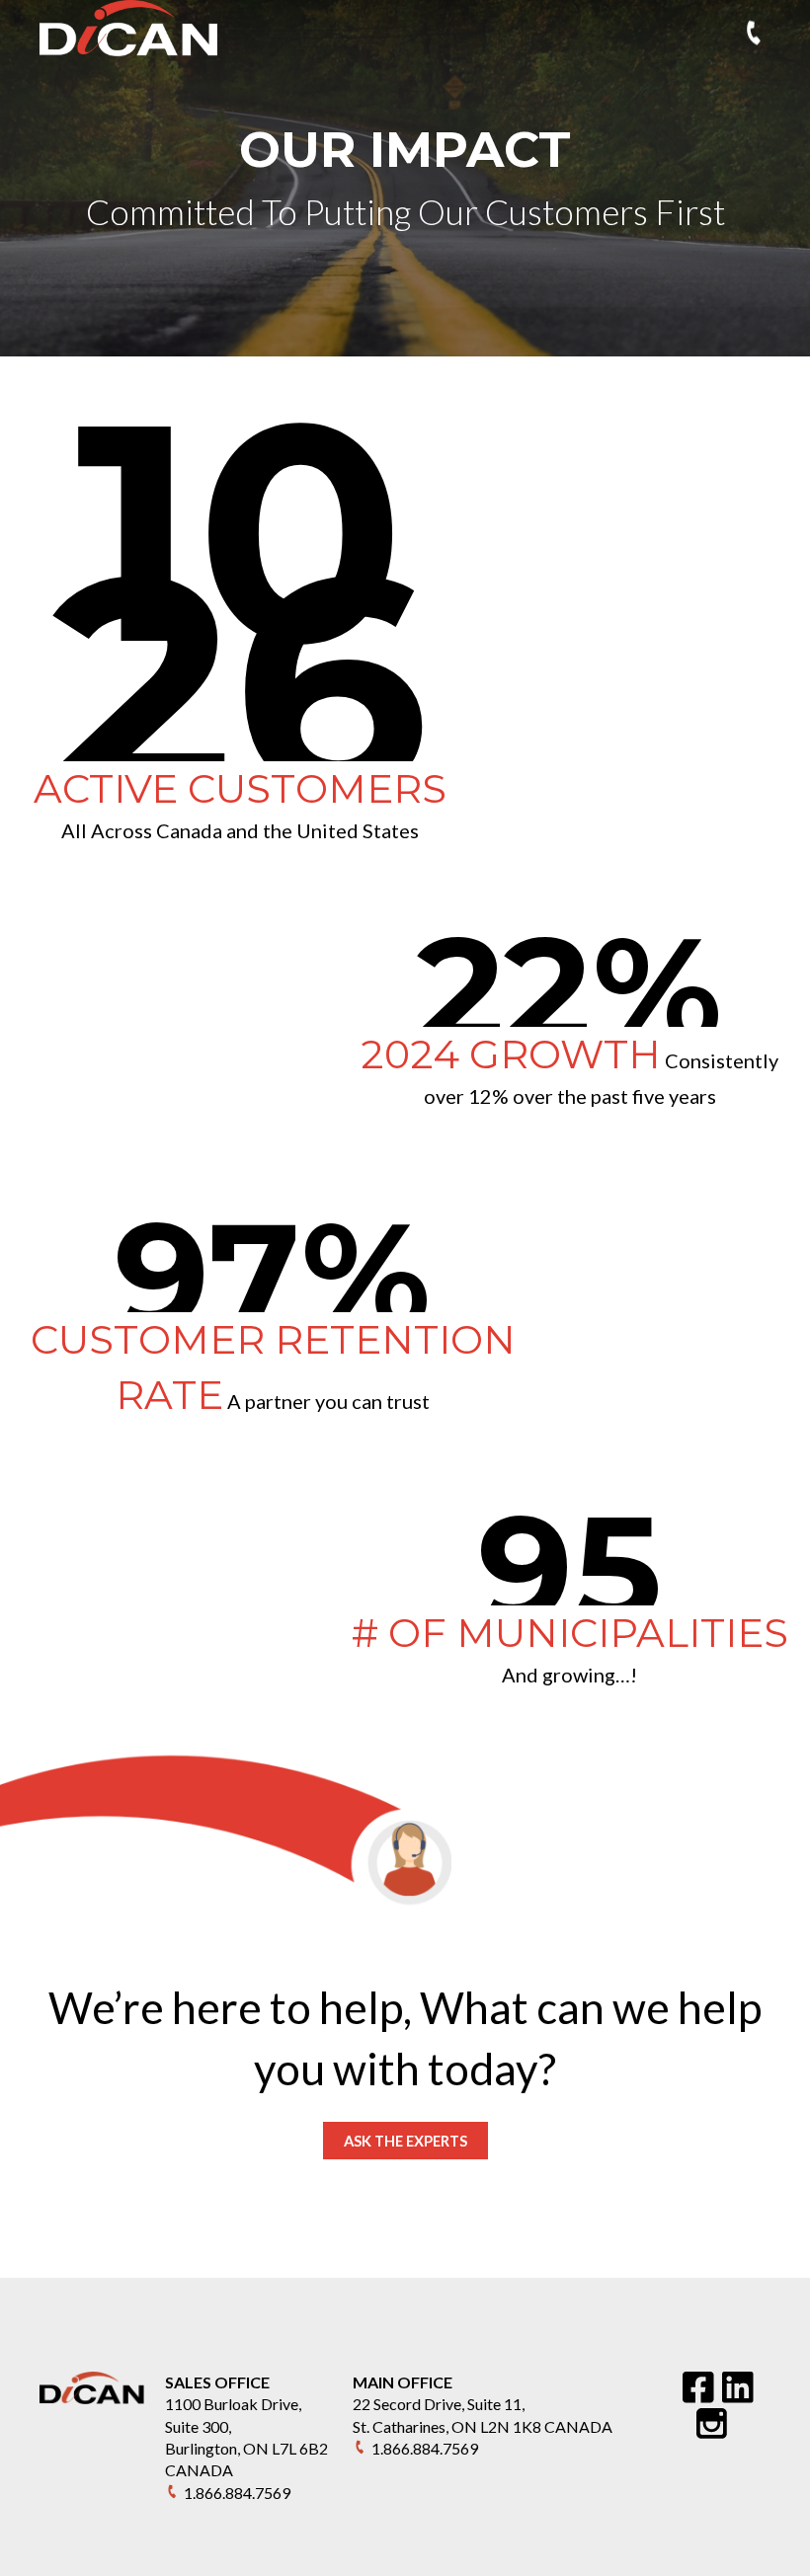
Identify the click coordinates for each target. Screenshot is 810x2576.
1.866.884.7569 (237, 2493)
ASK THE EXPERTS (405, 2141)
